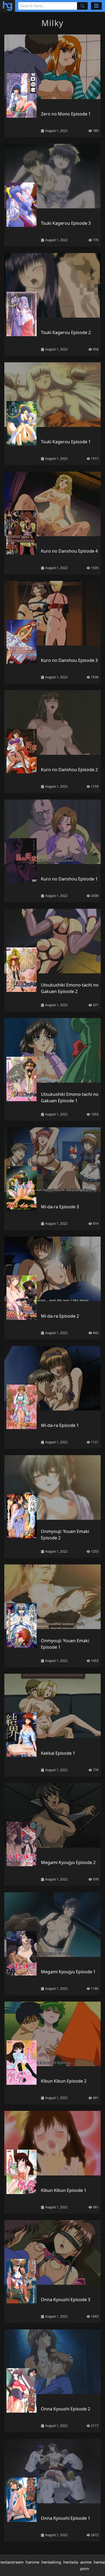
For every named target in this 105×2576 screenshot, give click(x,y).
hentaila (71, 2562)
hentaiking (51, 2562)
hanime (32, 2562)
